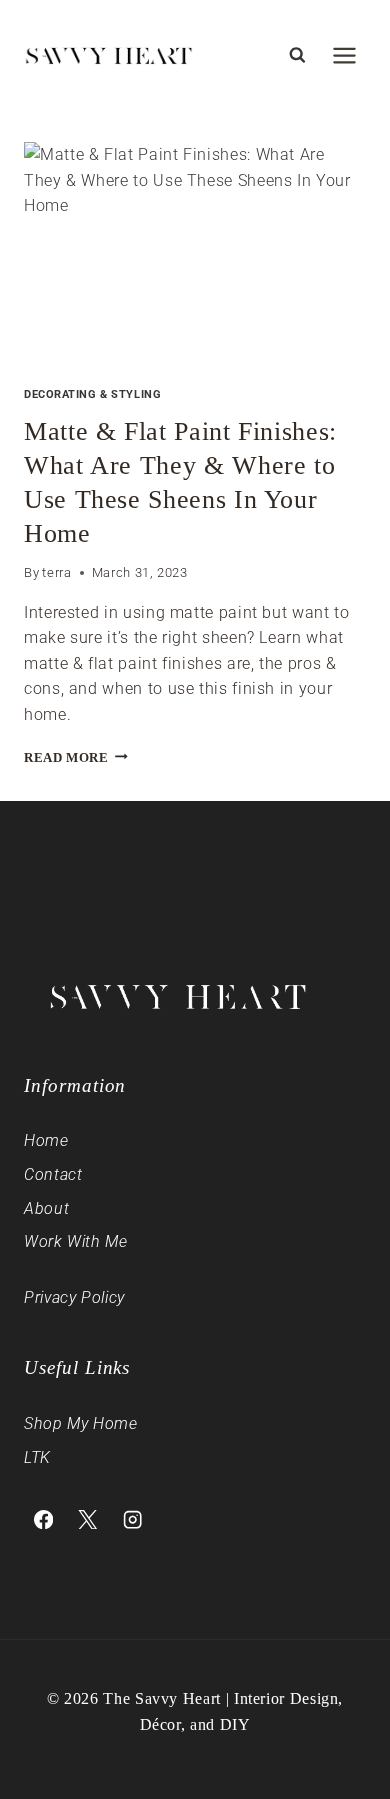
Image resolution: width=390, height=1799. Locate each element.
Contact (53, 1174)
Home (46, 1140)
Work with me (76, 1241)
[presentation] (195, 256)
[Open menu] (344, 55)
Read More (76, 758)
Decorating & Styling (92, 394)
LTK (37, 1457)
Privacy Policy (74, 1297)
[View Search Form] (297, 55)
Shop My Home (81, 1423)
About (46, 1208)
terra (56, 572)
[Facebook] (43, 1519)
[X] (88, 1519)
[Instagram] (132, 1519)
